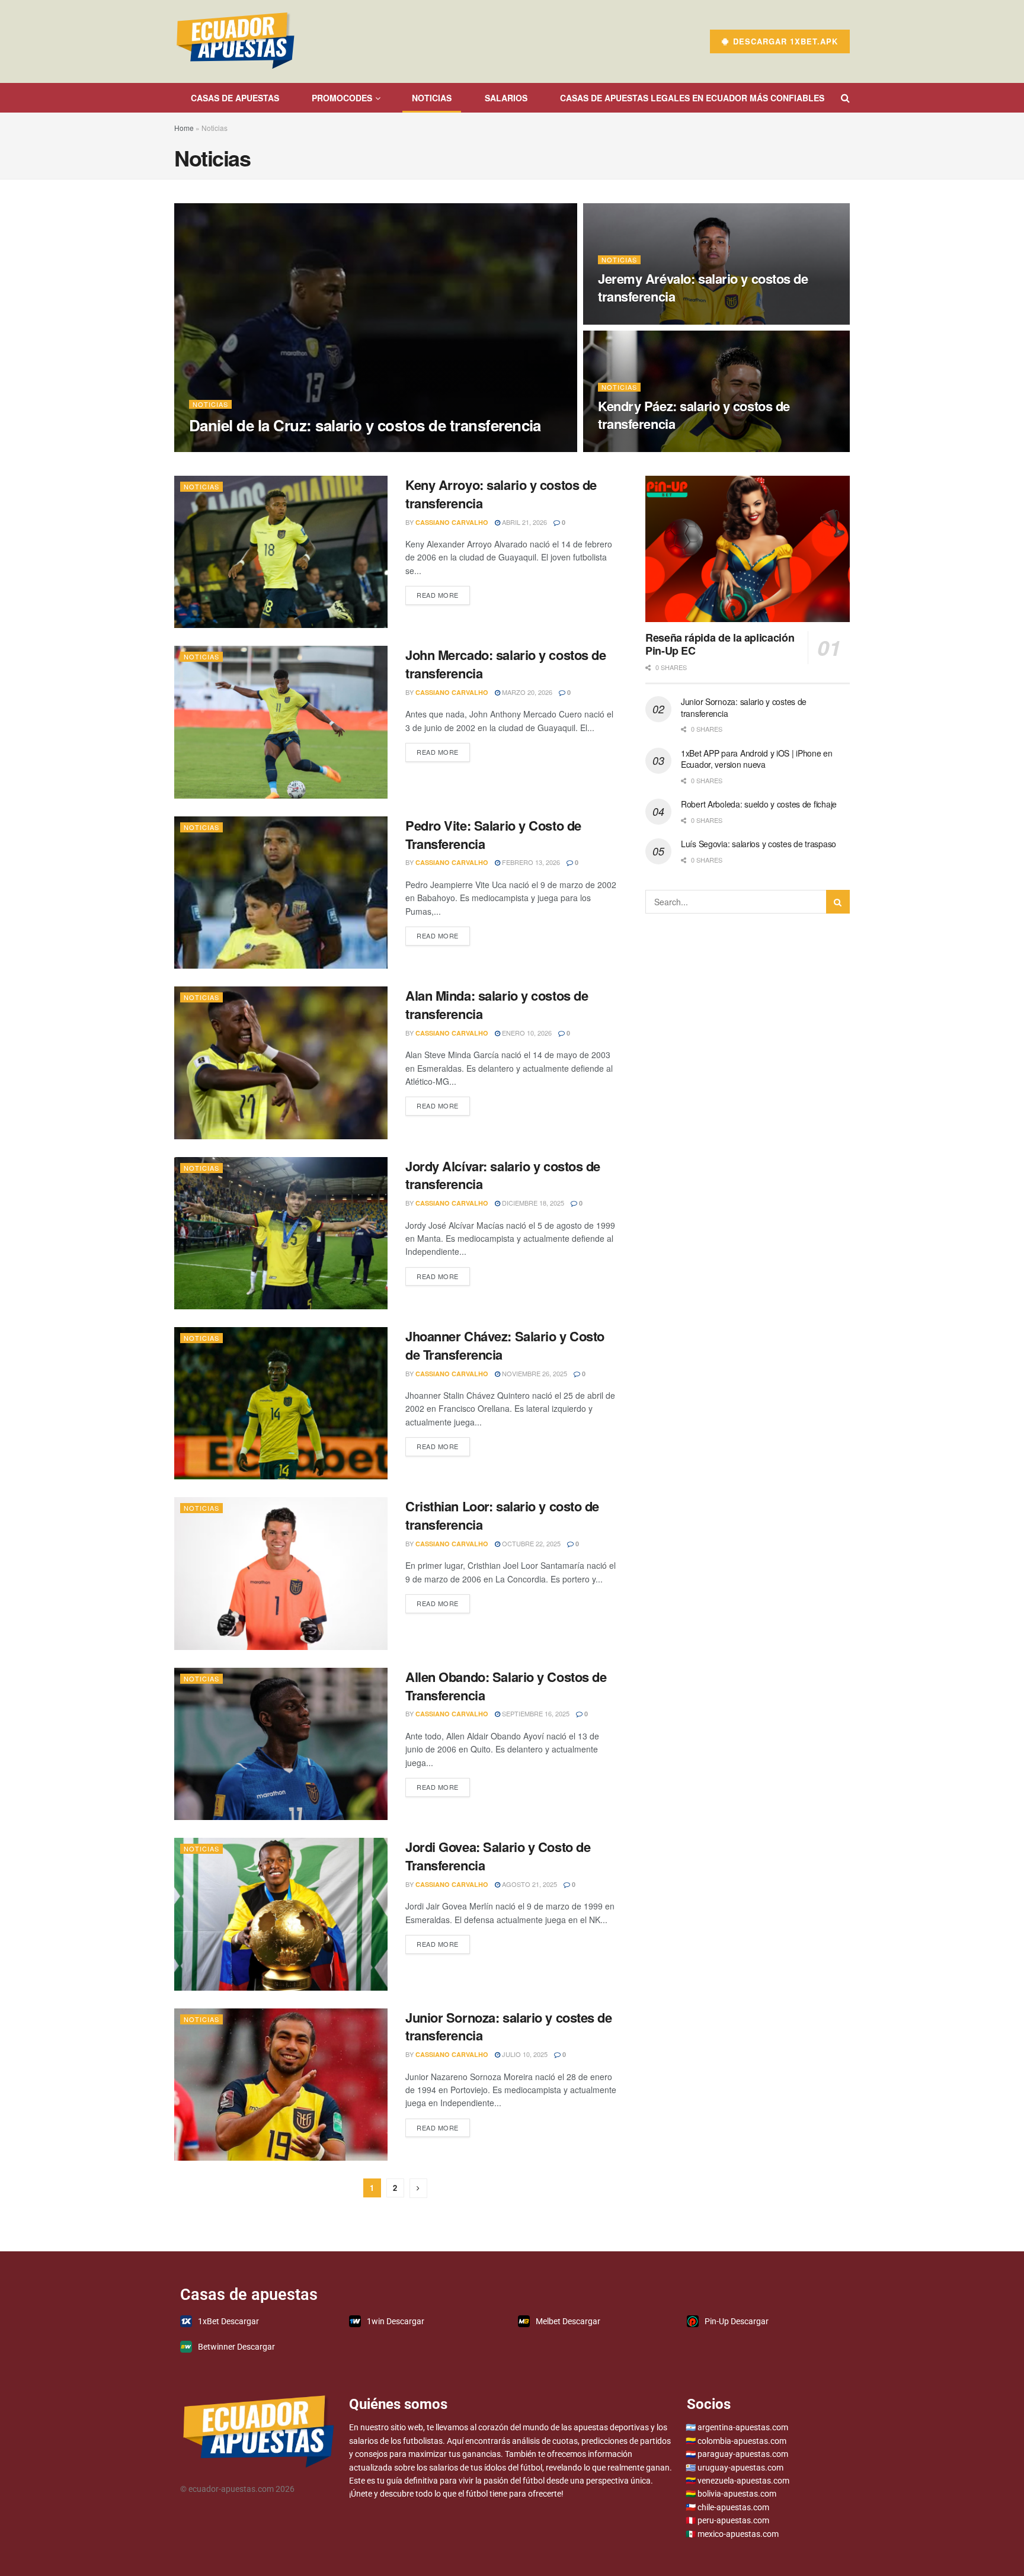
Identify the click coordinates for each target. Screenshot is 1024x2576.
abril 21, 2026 (524, 522)
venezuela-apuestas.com (743, 2481)
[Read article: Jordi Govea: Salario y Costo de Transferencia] (281, 1914)
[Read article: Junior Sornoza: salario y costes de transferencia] (281, 2085)
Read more (443, 593)
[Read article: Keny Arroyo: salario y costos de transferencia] (281, 552)
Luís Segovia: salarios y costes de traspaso (759, 844)
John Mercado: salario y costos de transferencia (505, 664)
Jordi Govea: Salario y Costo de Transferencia (498, 1856)
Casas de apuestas (235, 98)
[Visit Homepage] (236, 41)
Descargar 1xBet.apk (784, 41)
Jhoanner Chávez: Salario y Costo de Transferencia (505, 1345)
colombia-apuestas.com (742, 2441)
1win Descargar (396, 2321)
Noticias (210, 404)
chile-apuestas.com (733, 2507)
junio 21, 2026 (628, 321)
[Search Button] (845, 98)
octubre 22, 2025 (530, 1543)
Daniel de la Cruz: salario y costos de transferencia (365, 425)
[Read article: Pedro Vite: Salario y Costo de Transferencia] (281, 893)
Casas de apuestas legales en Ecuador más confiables (692, 98)
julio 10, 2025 (524, 2054)
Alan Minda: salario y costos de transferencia (497, 1005)
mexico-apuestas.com (738, 2534)
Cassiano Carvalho (236, 448)
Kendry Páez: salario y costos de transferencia (694, 415)
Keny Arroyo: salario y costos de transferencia (501, 494)
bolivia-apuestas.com (737, 2494)
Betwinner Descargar (236, 2347)
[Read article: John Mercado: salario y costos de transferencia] (281, 722)
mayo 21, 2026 (626, 448)
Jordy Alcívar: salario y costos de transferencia (503, 1175)
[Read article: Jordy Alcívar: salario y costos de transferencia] (281, 1233)
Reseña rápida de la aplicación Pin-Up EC (720, 644)
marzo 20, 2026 (526, 692)
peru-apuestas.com (733, 2520)
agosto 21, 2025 (529, 1884)
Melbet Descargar (568, 2321)
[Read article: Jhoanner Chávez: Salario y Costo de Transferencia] (281, 1403)
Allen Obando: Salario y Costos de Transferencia (506, 1686)
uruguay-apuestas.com (740, 2468)
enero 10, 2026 (526, 1033)
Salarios (506, 98)
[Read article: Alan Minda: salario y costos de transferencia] (281, 1063)
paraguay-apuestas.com (743, 2454)
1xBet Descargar (228, 2321)
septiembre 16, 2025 (535, 1713)
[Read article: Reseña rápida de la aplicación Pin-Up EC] (748, 549)
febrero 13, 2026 (530, 862)
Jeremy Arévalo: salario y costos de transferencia (703, 287)
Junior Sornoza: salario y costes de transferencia (509, 2026)
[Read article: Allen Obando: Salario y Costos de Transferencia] (281, 1744)
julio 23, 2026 (308, 448)
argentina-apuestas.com (743, 2427)
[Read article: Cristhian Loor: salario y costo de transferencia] (281, 1573)
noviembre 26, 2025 (534, 1373)
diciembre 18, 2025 (532, 1203)
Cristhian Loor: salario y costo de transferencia (502, 1515)
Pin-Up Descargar (737, 2321)
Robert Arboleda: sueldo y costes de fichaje (759, 804)
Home (184, 128)
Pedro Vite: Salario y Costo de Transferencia (493, 834)
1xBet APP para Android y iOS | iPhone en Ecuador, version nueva (757, 759)
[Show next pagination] (418, 2188)
